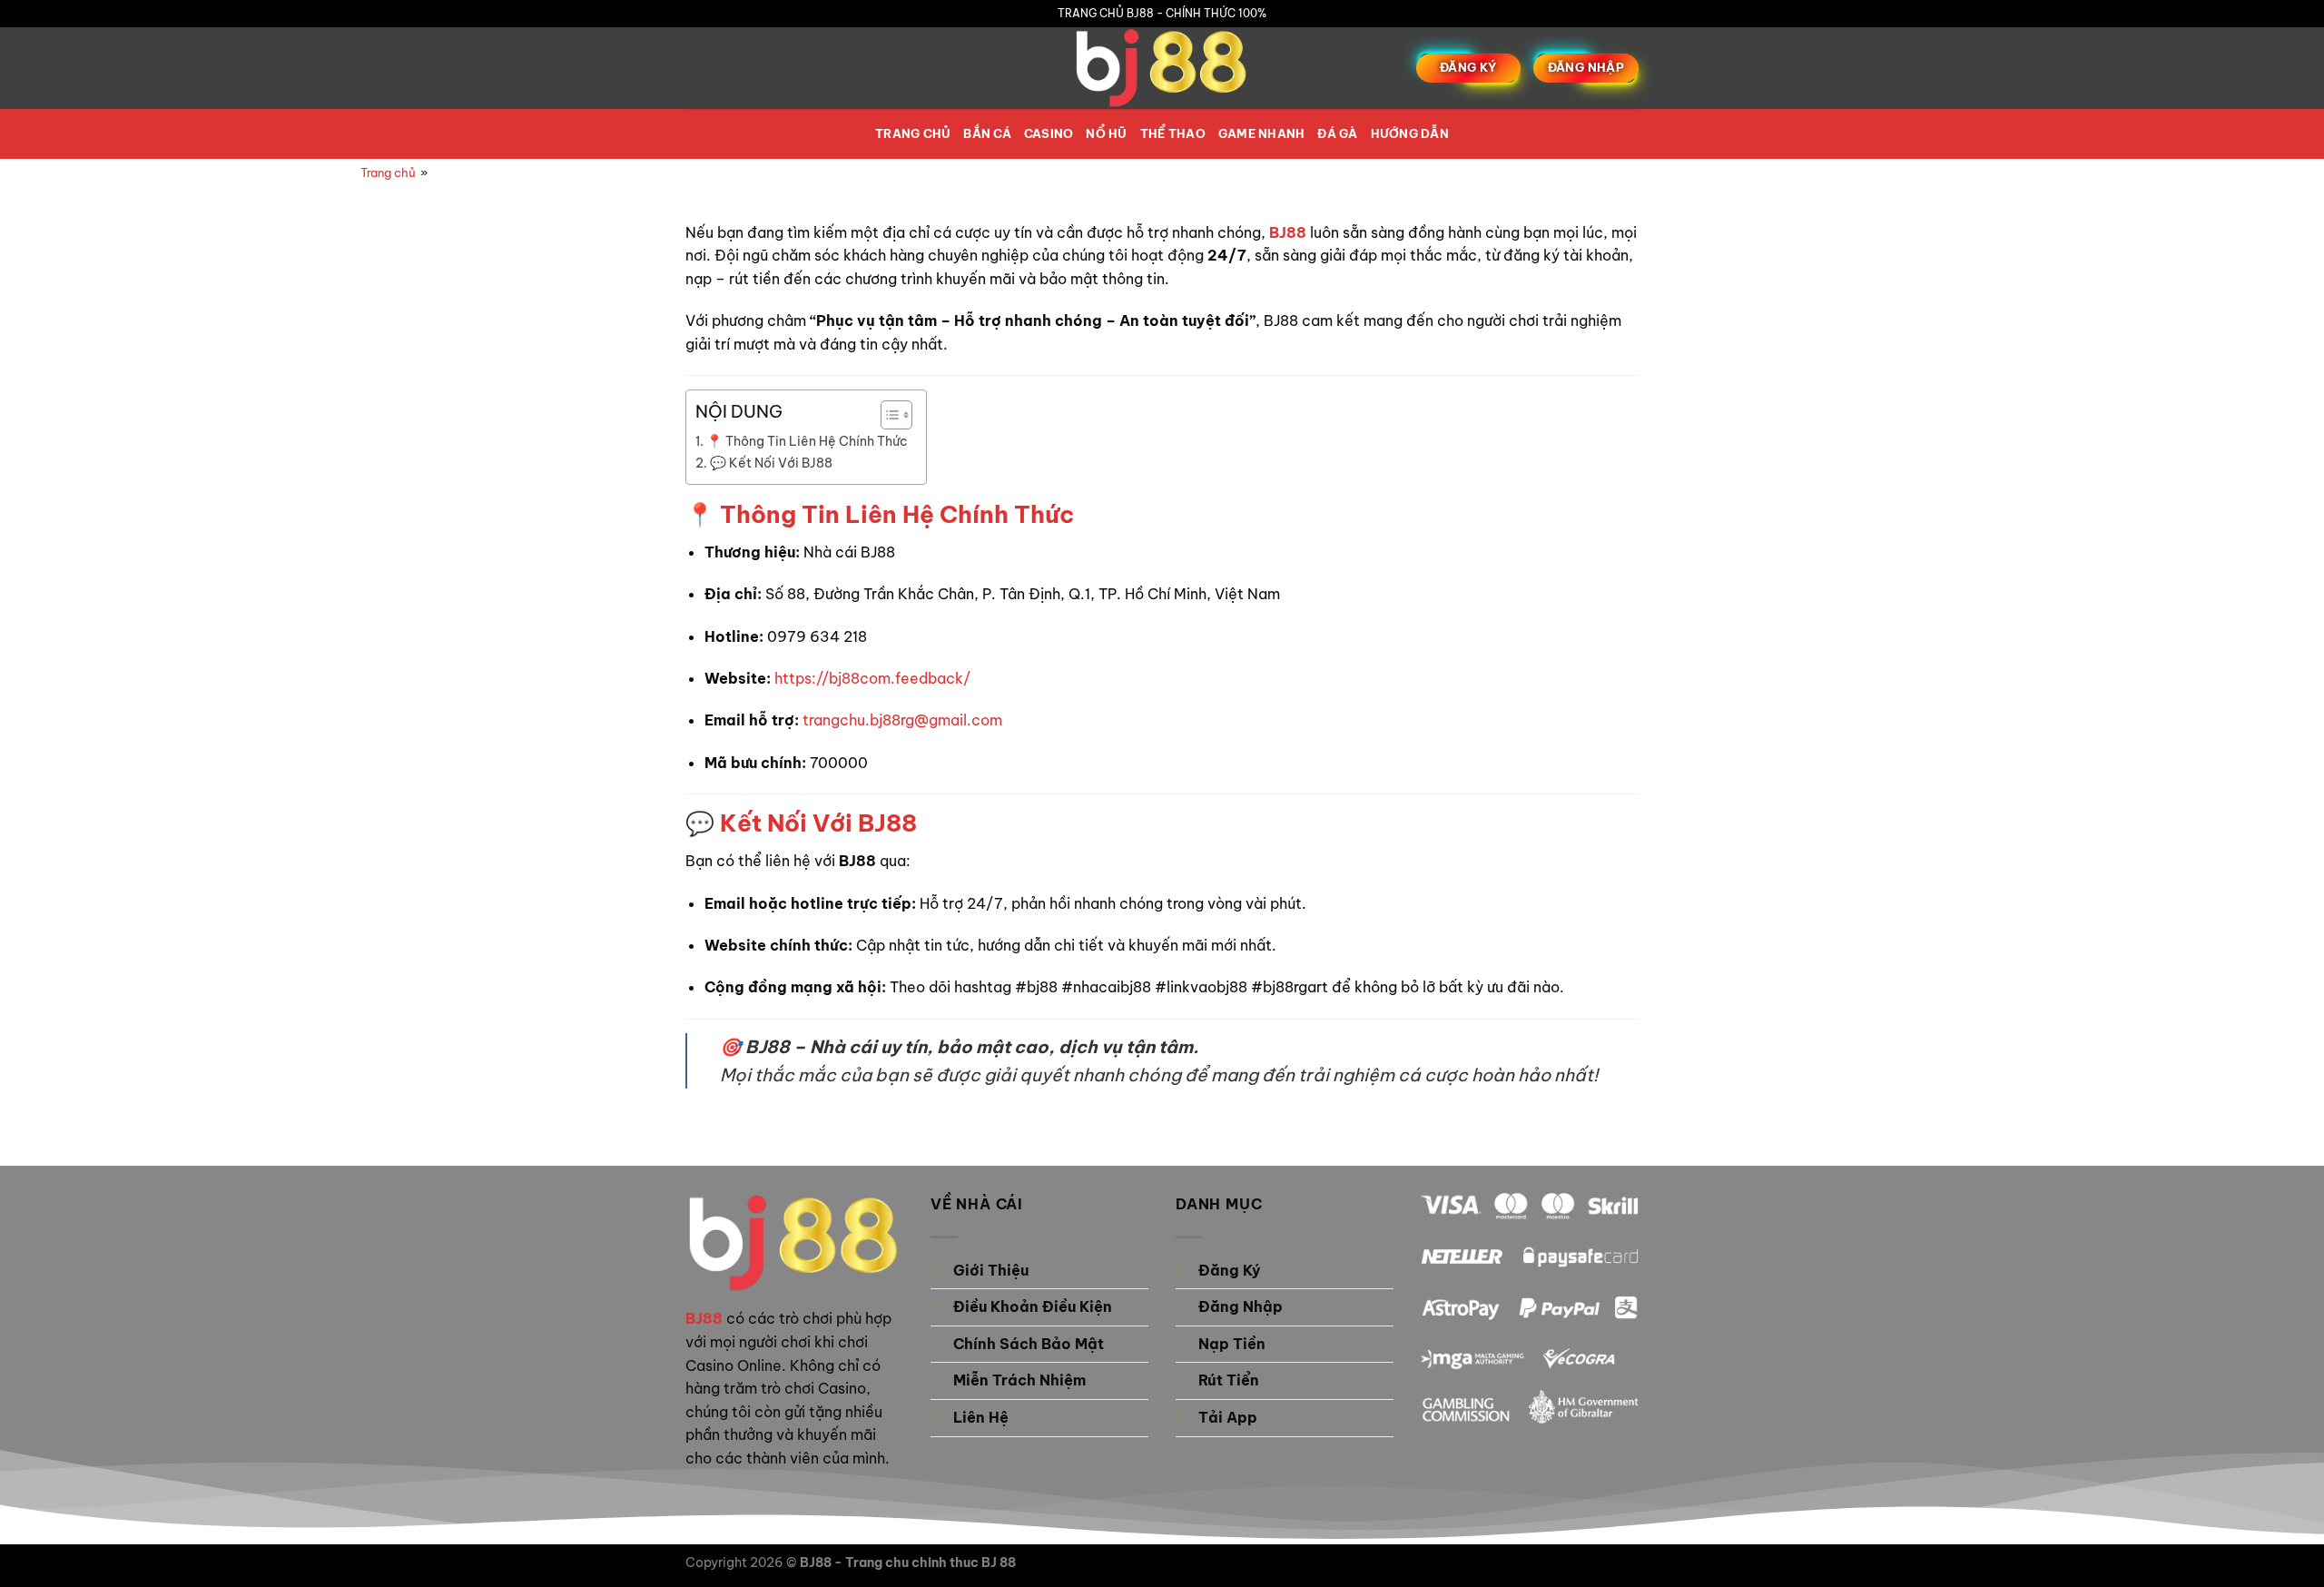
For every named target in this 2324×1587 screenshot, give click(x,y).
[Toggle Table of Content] (887, 415)
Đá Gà (1337, 133)
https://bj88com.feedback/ (872, 678)
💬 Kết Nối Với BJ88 (771, 463)
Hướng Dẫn (1410, 133)
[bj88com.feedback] (1162, 68)
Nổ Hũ (1106, 133)
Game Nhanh (1262, 133)
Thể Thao (1173, 133)
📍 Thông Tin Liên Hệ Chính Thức (807, 441)
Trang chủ (913, 133)
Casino (1049, 133)
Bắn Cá (987, 133)
